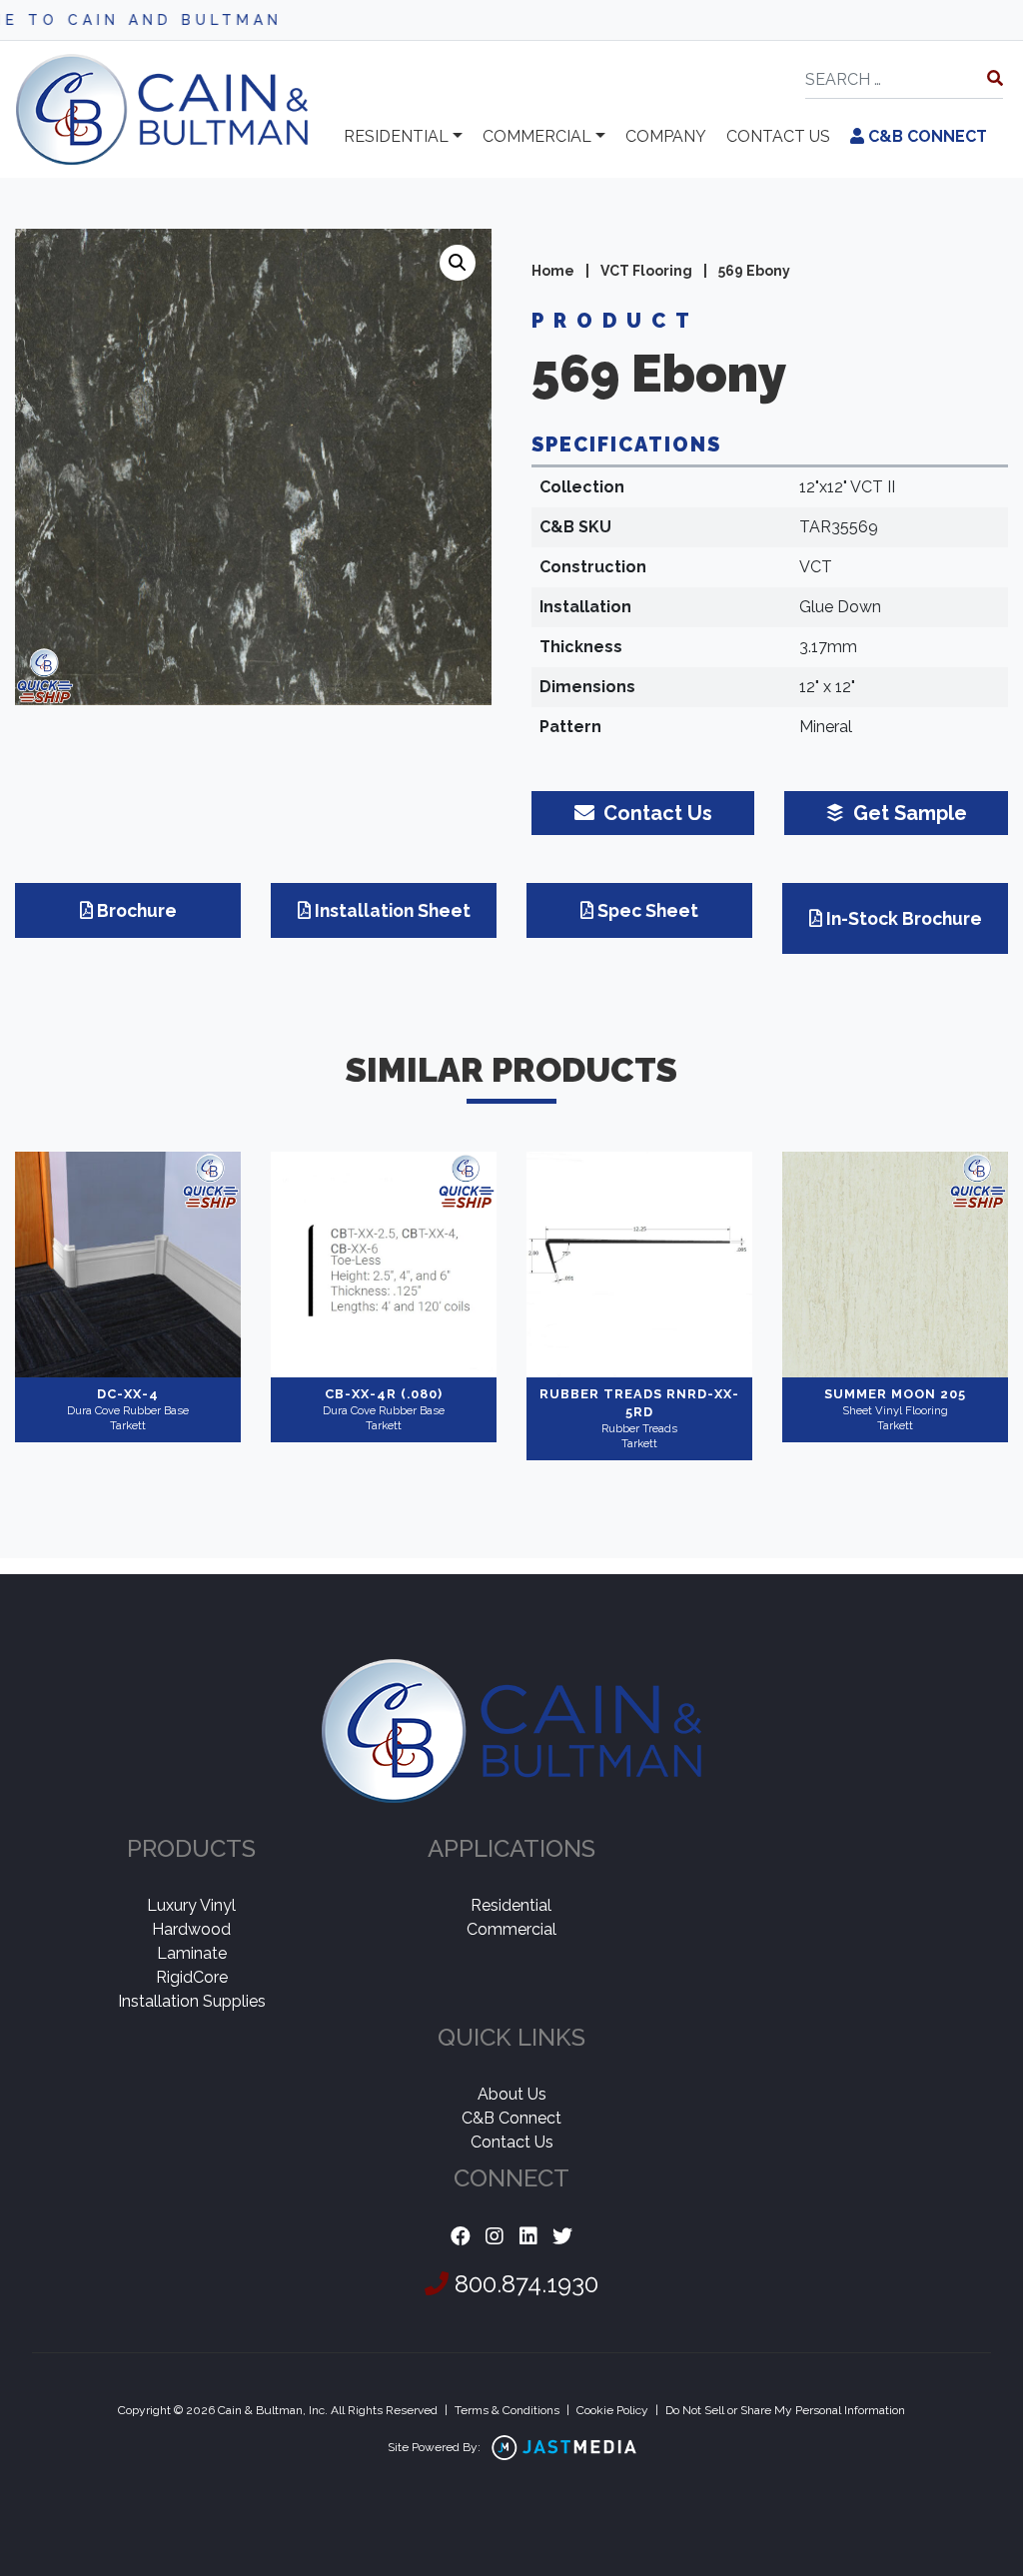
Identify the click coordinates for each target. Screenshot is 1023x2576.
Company (666, 136)
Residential (396, 136)
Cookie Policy (612, 2410)
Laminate (192, 1953)
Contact (778, 136)
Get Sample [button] (908, 813)
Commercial (537, 136)
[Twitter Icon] (562, 2237)
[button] (458, 263)
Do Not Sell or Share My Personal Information (785, 2410)
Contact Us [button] (655, 813)
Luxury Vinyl (191, 1905)
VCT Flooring (646, 271)
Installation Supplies (192, 2001)
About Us (512, 2094)
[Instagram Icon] (495, 2237)
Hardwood (191, 1929)
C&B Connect (926, 136)
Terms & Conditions (507, 2410)
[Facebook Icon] (461, 2237)
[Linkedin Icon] (528, 2237)
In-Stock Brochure (904, 918)
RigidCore (192, 1977)
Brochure (137, 910)
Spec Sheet (648, 910)
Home (553, 271)
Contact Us (512, 2142)
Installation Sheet (393, 910)
